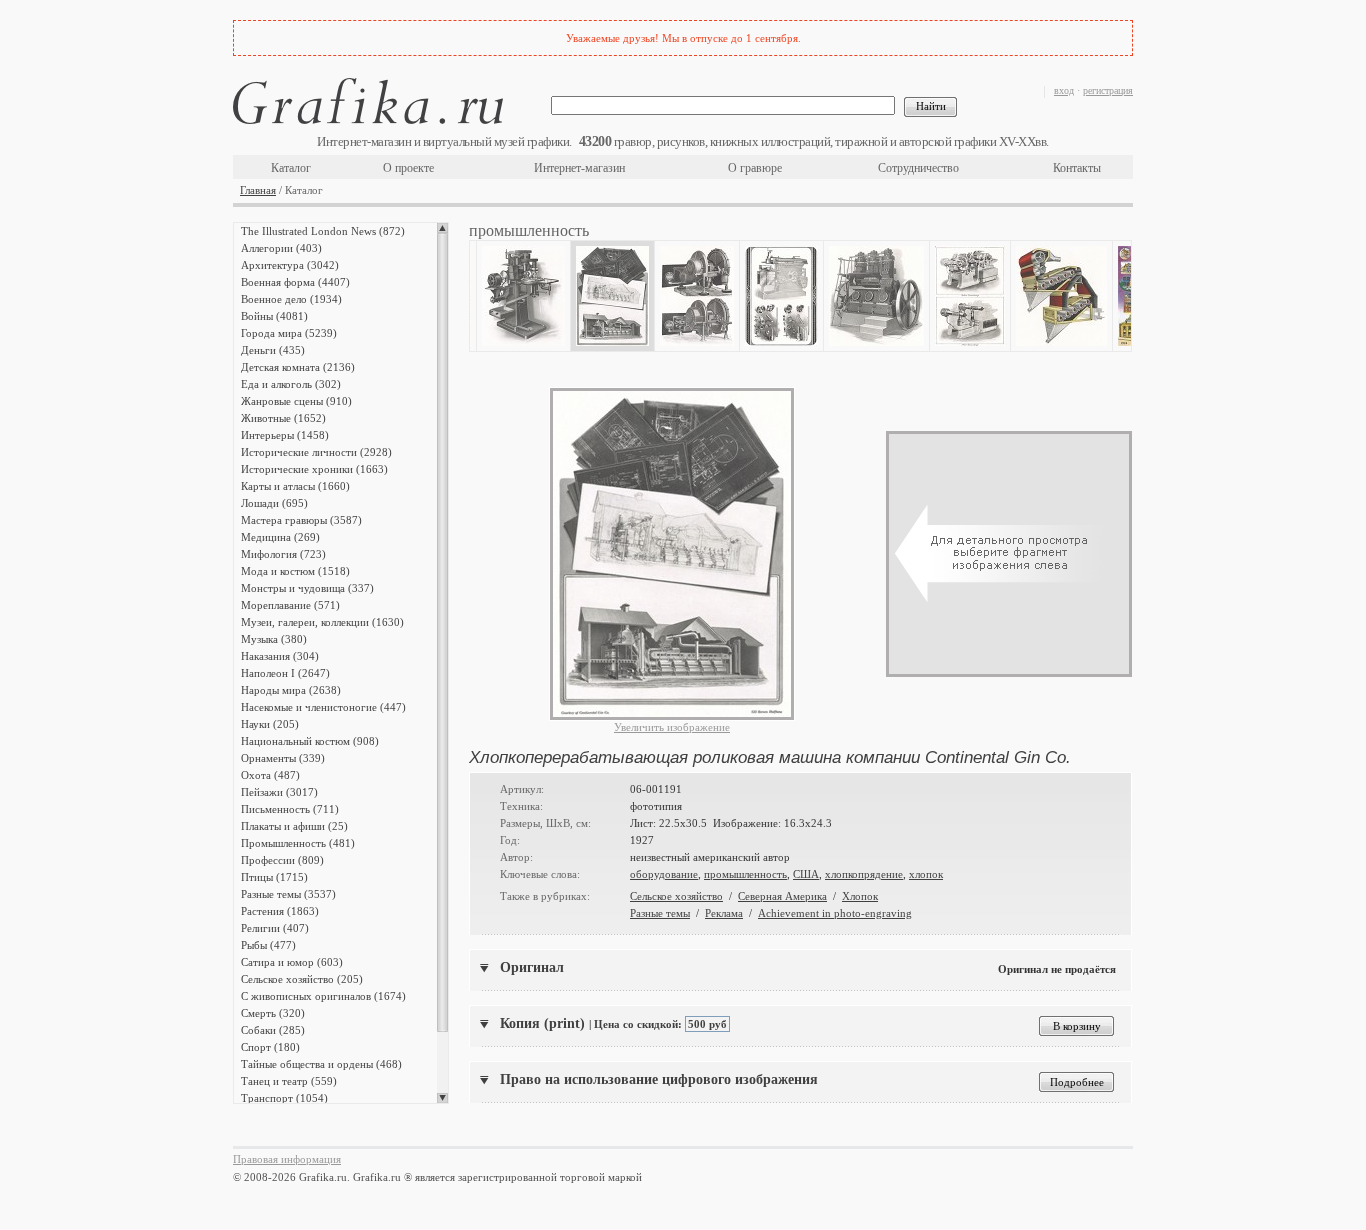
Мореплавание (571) (290, 605)
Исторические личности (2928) (316, 452)
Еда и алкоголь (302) (291, 384)
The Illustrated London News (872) (323, 231)
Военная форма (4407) (295, 282)
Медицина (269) (280, 537)
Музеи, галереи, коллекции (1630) (322, 622)
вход (1064, 90)
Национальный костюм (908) (310, 741)
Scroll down (442, 1098)
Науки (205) (270, 724)
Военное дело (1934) (291, 299)
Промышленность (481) (298, 843)
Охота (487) (270, 775)
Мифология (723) (283, 554)
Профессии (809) (282, 860)
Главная (258, 190)
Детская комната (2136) (298, 367)
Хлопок (860, 896)
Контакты (1077, 168)
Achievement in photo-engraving (835, 913)
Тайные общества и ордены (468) (321, 1064)
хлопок (926, 874)
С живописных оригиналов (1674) (323, 996)
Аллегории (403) (281, 248)
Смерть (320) (273, 1013)
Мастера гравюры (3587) (301, 520)
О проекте (408, 168)
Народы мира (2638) (291, 690)
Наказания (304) (280, 656)
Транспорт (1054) (284, 1098)
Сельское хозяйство (676, 896)
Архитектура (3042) (290, 265)
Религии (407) (275, 928)
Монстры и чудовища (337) (307, 588)
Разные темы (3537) (288, 894)
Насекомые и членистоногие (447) (323, 707)
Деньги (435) (273, 350)
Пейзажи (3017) (279, 792)
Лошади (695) (274, 503)
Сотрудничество (918, 168)
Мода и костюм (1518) (295, 571)
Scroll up (442, 228)
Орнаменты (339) (283, 758)
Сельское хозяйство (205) (302, 979)
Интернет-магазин (579, 168)
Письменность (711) (290, 809)
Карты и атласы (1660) (295, 486)
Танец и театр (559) (289, 1081)
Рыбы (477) (268, 945)
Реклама (724, 913)
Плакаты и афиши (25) (294, 826)
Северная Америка (782, 896)
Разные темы (660, 913)
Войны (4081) (274, 316)
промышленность (745, 874)
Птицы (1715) (274, 877)
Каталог (291, 168)
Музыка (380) (274, 639)
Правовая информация (287, 1159)
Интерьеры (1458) (285, 435)
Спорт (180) (270, 1047)
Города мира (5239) (289, 333)
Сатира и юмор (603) (292, 962)
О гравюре (755, 168)
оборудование (664, 874)
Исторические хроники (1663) (314, 469)
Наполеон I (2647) (285, 673)
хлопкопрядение (864, 874)
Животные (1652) (283, 418)
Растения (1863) (280, 911)
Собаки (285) (273, 1030)
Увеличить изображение (672, 727)
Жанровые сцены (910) (296, 401)
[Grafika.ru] (368, 104)
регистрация (1108, 90)
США (806, 874)
